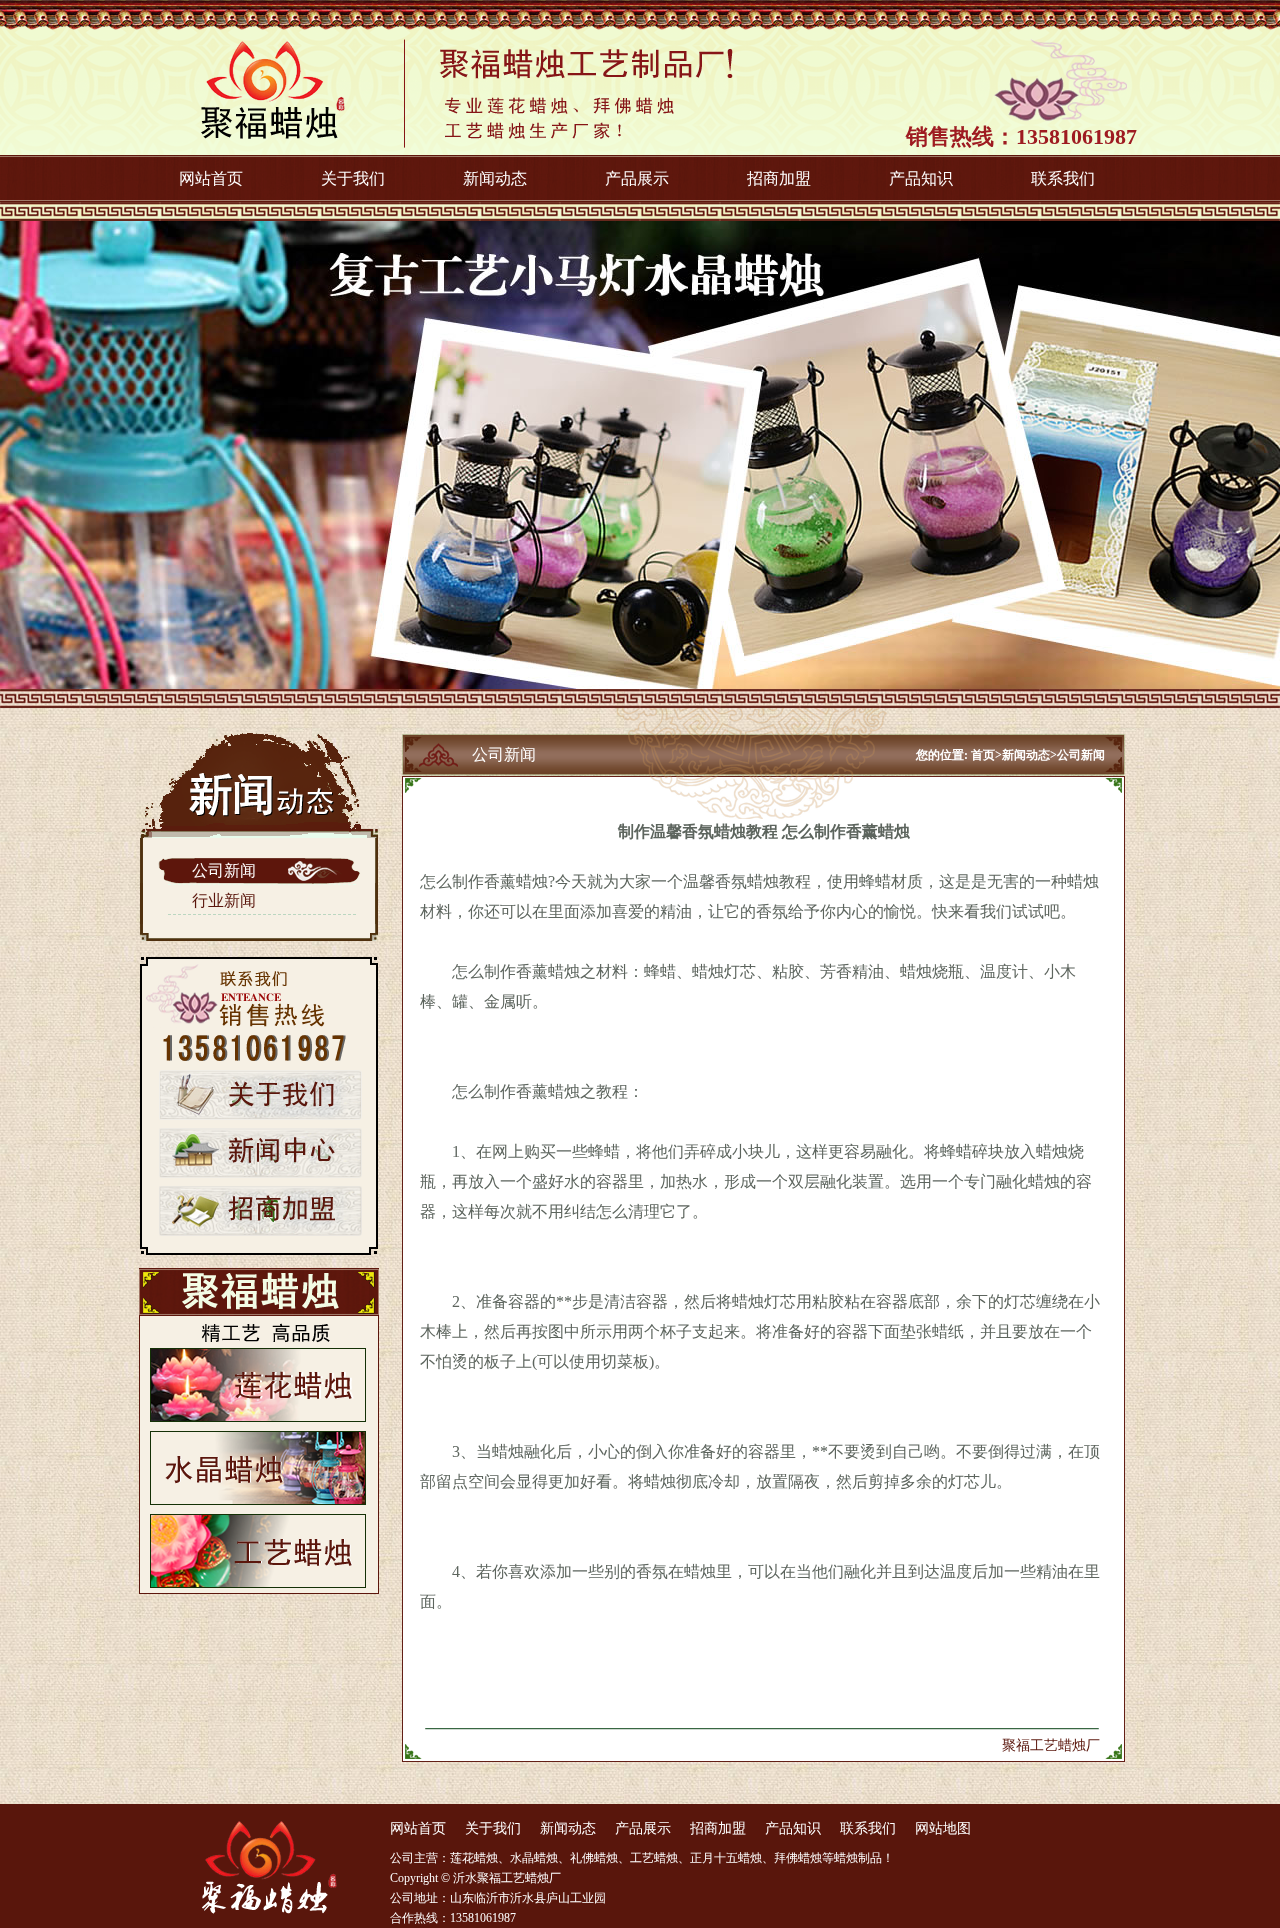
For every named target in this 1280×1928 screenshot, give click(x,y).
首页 (983, 755)
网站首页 (211, 178)
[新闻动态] (260, 1174)
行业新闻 (224, 900)
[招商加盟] (260, 1232)
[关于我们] (260, 1116)
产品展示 (637, 178)
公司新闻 (224, 870)
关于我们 (353, 178)
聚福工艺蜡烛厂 (1051, 1745)
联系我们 (1063, 178)
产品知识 (921, 178)
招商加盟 (779, 178)
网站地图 (943, 1828)
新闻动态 (495, 178)
